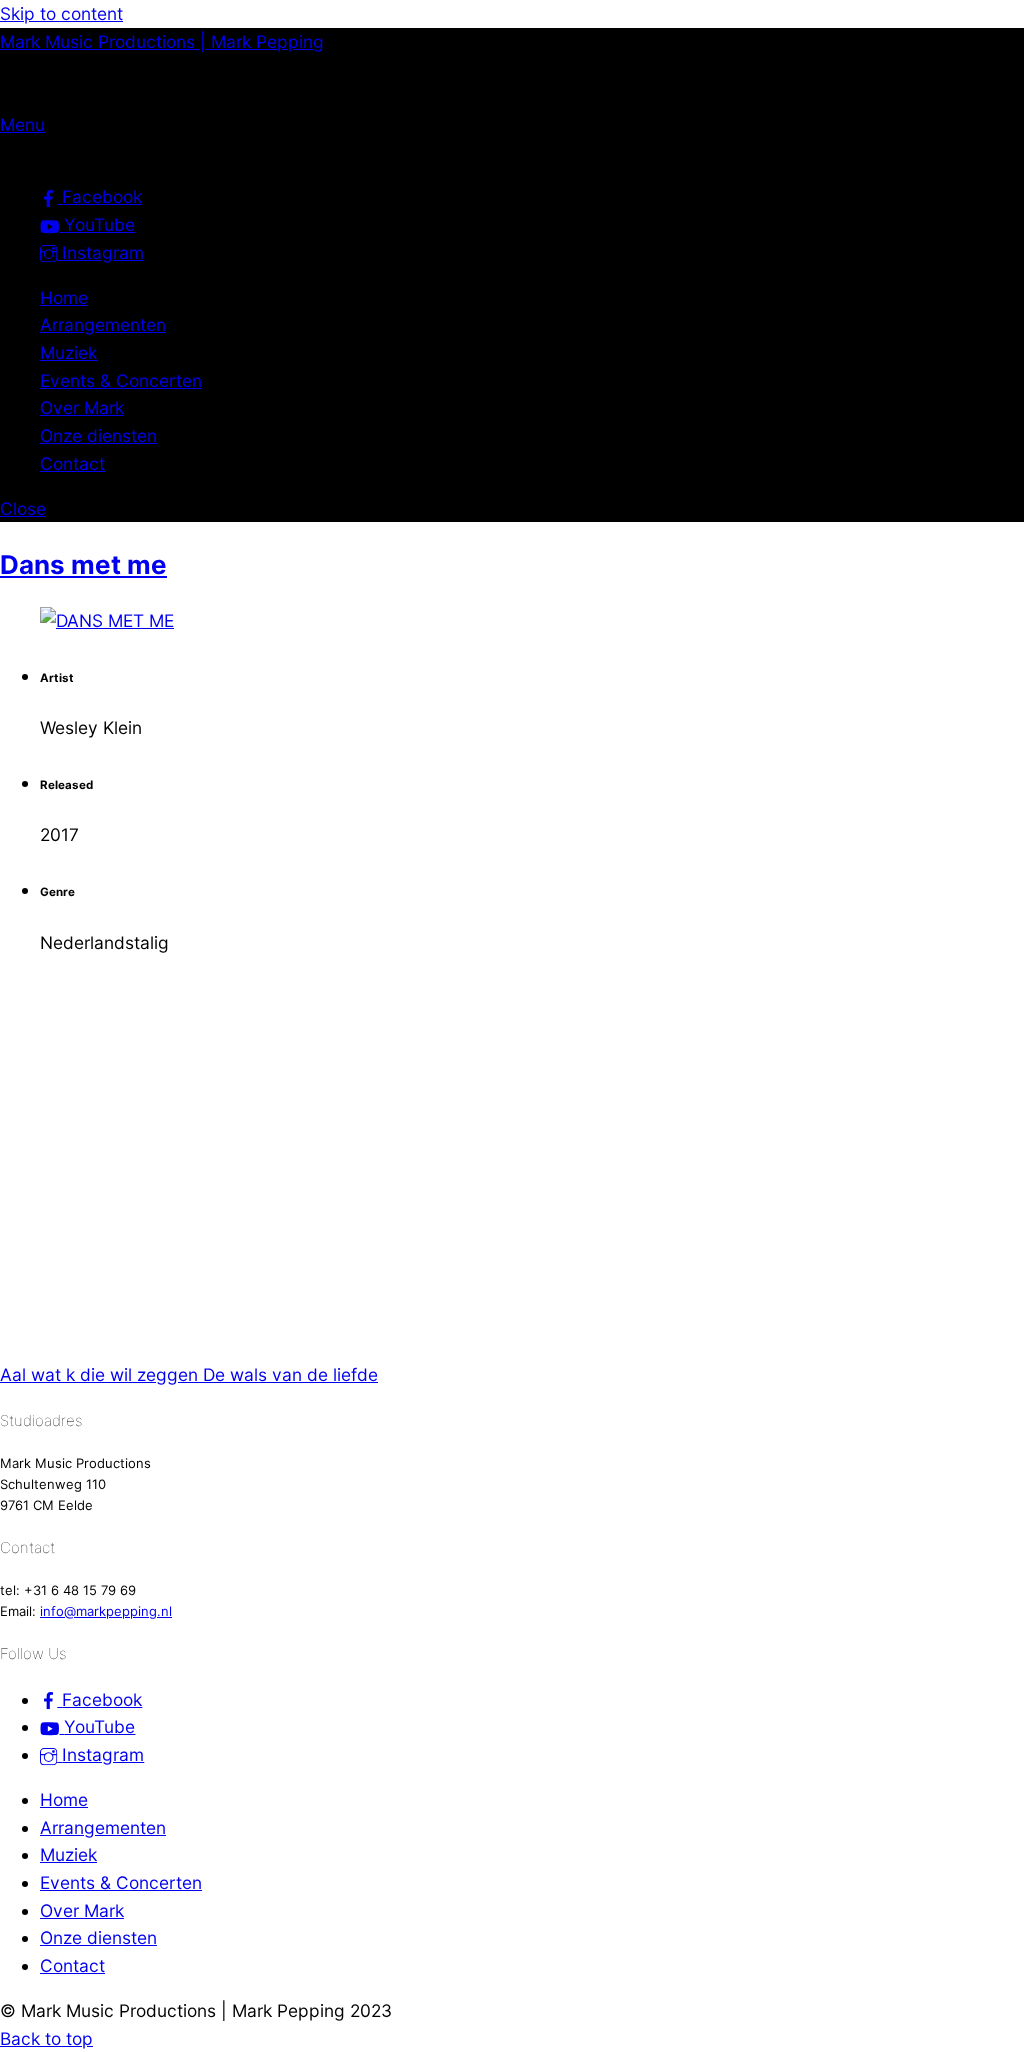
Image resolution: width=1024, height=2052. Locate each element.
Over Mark (82, 407)
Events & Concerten (121, 380)
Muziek (68, 352)
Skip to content (61, 13)
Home (64, 297)
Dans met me (83, 564)
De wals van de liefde (288, 1374)
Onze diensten (98, 435)
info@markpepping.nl (106, 1611)
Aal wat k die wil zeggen (99, 1374)
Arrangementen (103, 324)
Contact (72, 463)
